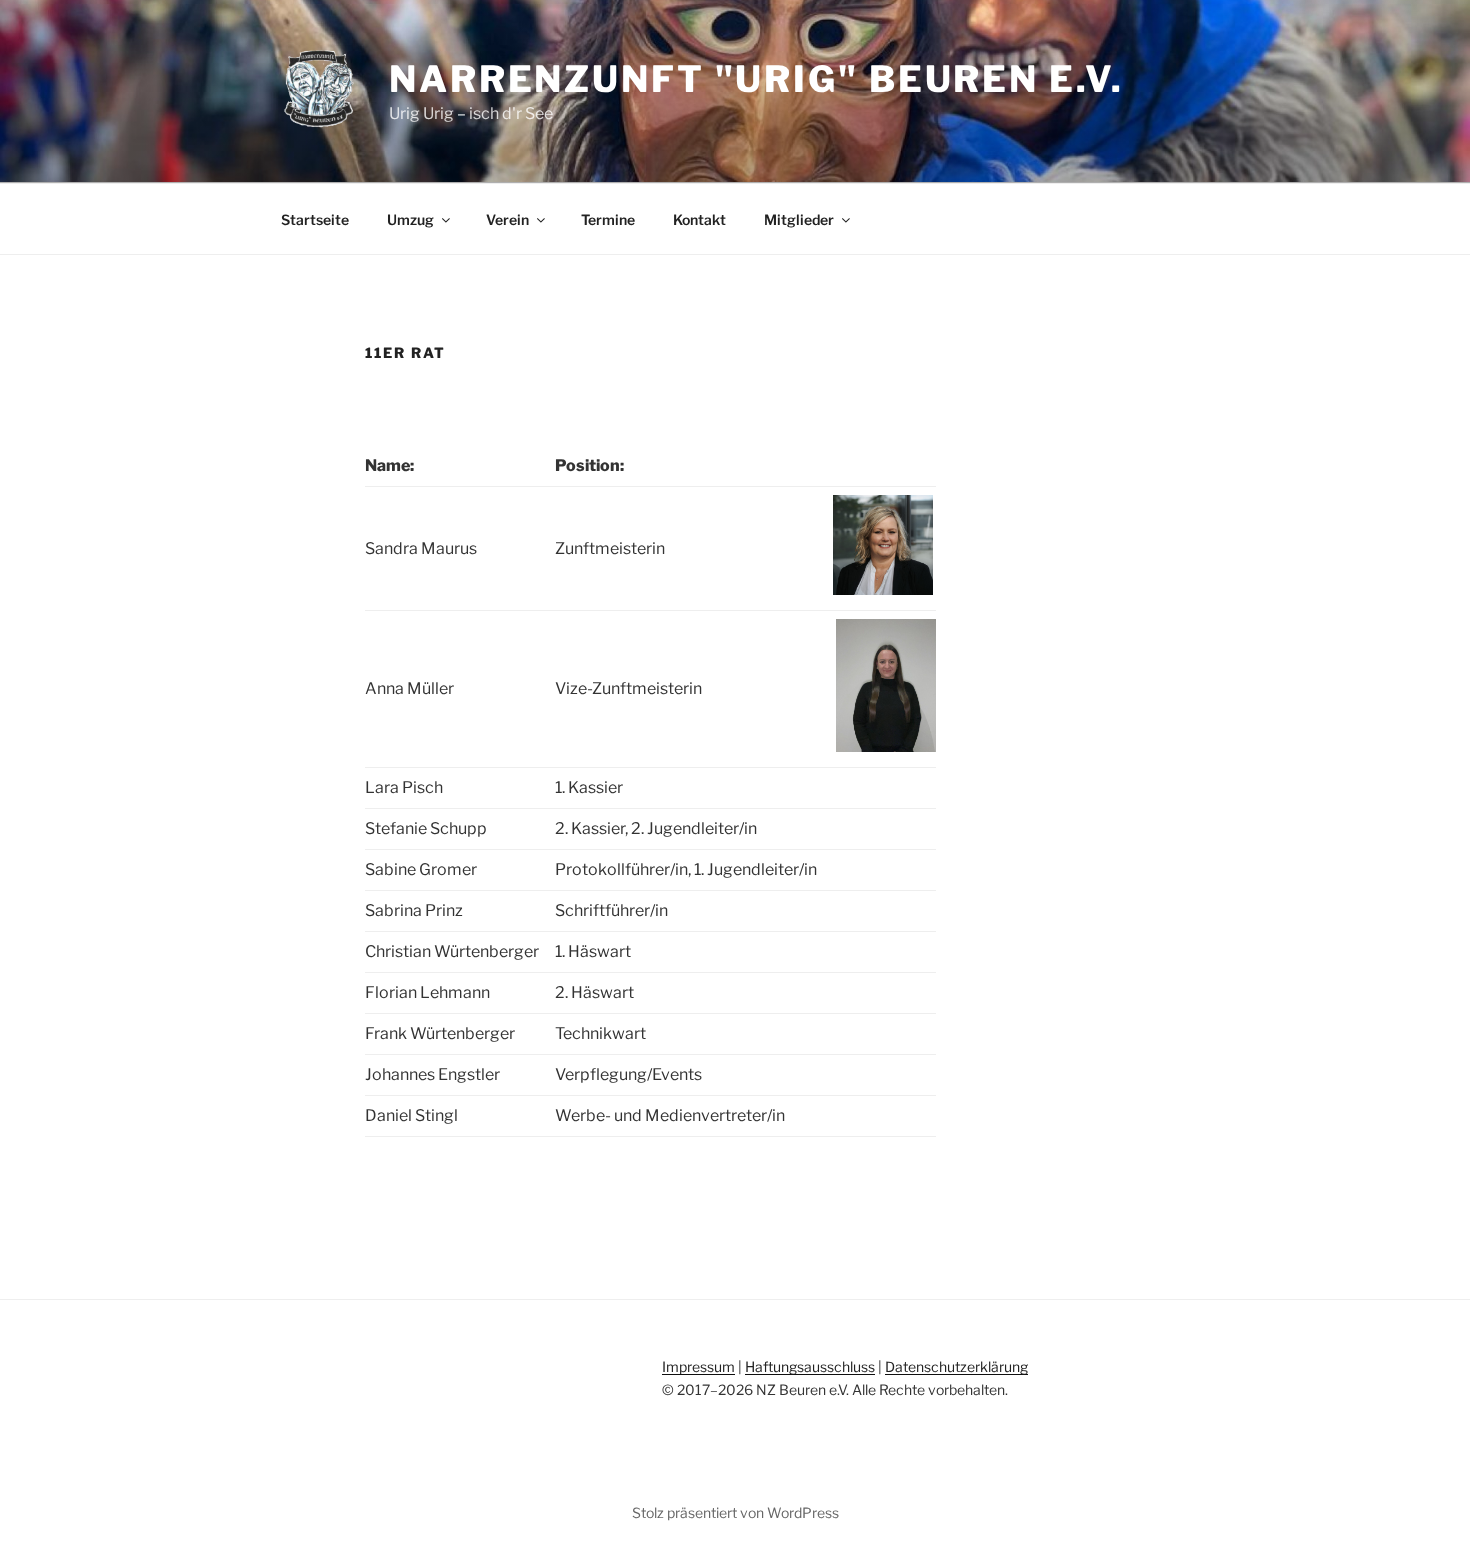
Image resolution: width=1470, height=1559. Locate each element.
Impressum (698, 1366)
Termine (608, 219)
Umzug (410, 219)
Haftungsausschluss (810, 1366)
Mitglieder (799, 219)
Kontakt (699, 219)
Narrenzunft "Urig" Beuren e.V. (756, 79)
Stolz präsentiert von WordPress (735, 1512)
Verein (507, 219)
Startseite (315, 219)
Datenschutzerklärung (956, 1366)
